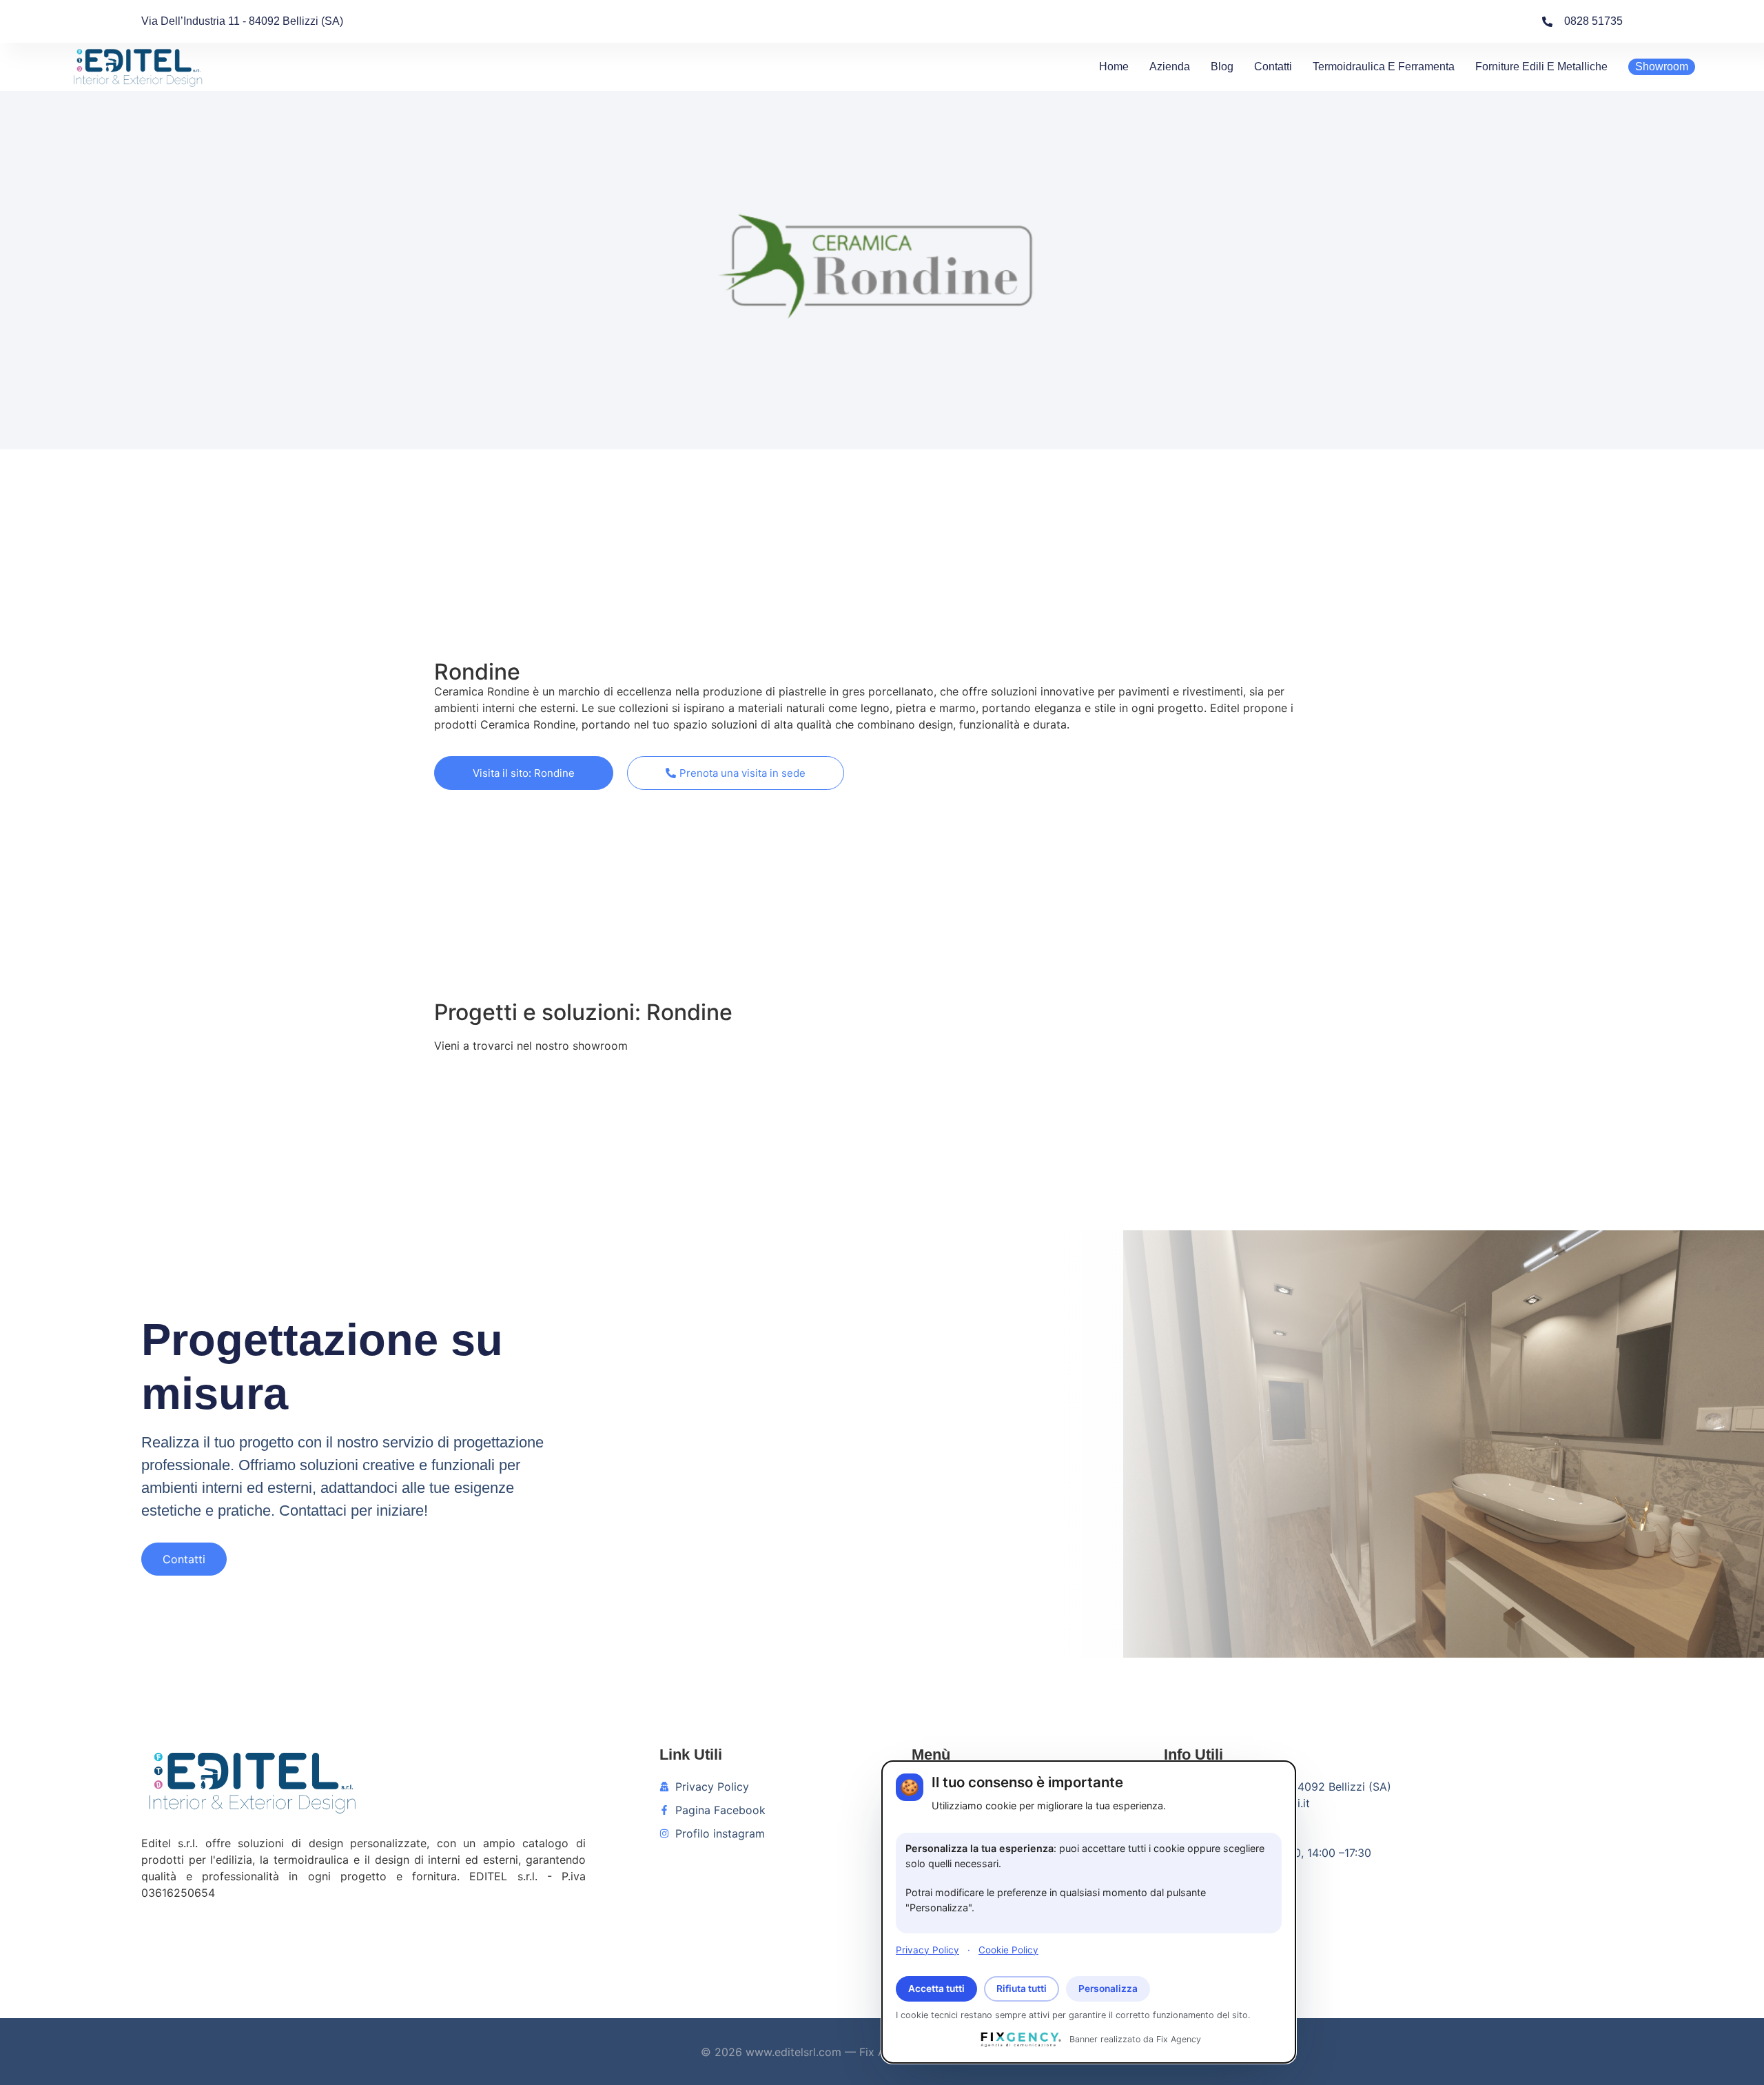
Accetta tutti (936, 1989)
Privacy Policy (927, 1949)
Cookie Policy (1008, 1949)
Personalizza (1108, 1989)
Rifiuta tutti (1022, 1989)
